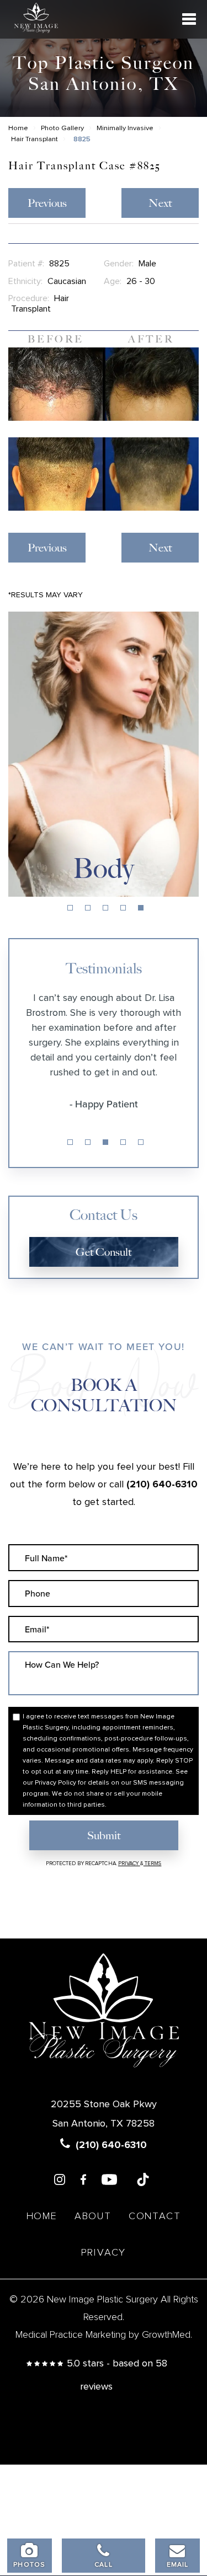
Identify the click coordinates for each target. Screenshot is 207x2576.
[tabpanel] (104, 754)
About (93, 2216)
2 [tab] (88, 908)
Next (160, 203)
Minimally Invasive (125, 128)
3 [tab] (105, 908)
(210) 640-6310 (162, 1485)
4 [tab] (123, 908)
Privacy (129, 1863)
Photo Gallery (62, 128)
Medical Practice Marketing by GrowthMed (103, 2335)
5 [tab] (141, 908)
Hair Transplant (34, 139)
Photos (29, 2565)
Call (104, 2565)
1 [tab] (70, 908)
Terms (153, 1863)
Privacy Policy (55, 1783)
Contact (155, 2216)
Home (18, 128)
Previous (47, 203)
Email (178, 2565)
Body (104, 869)
